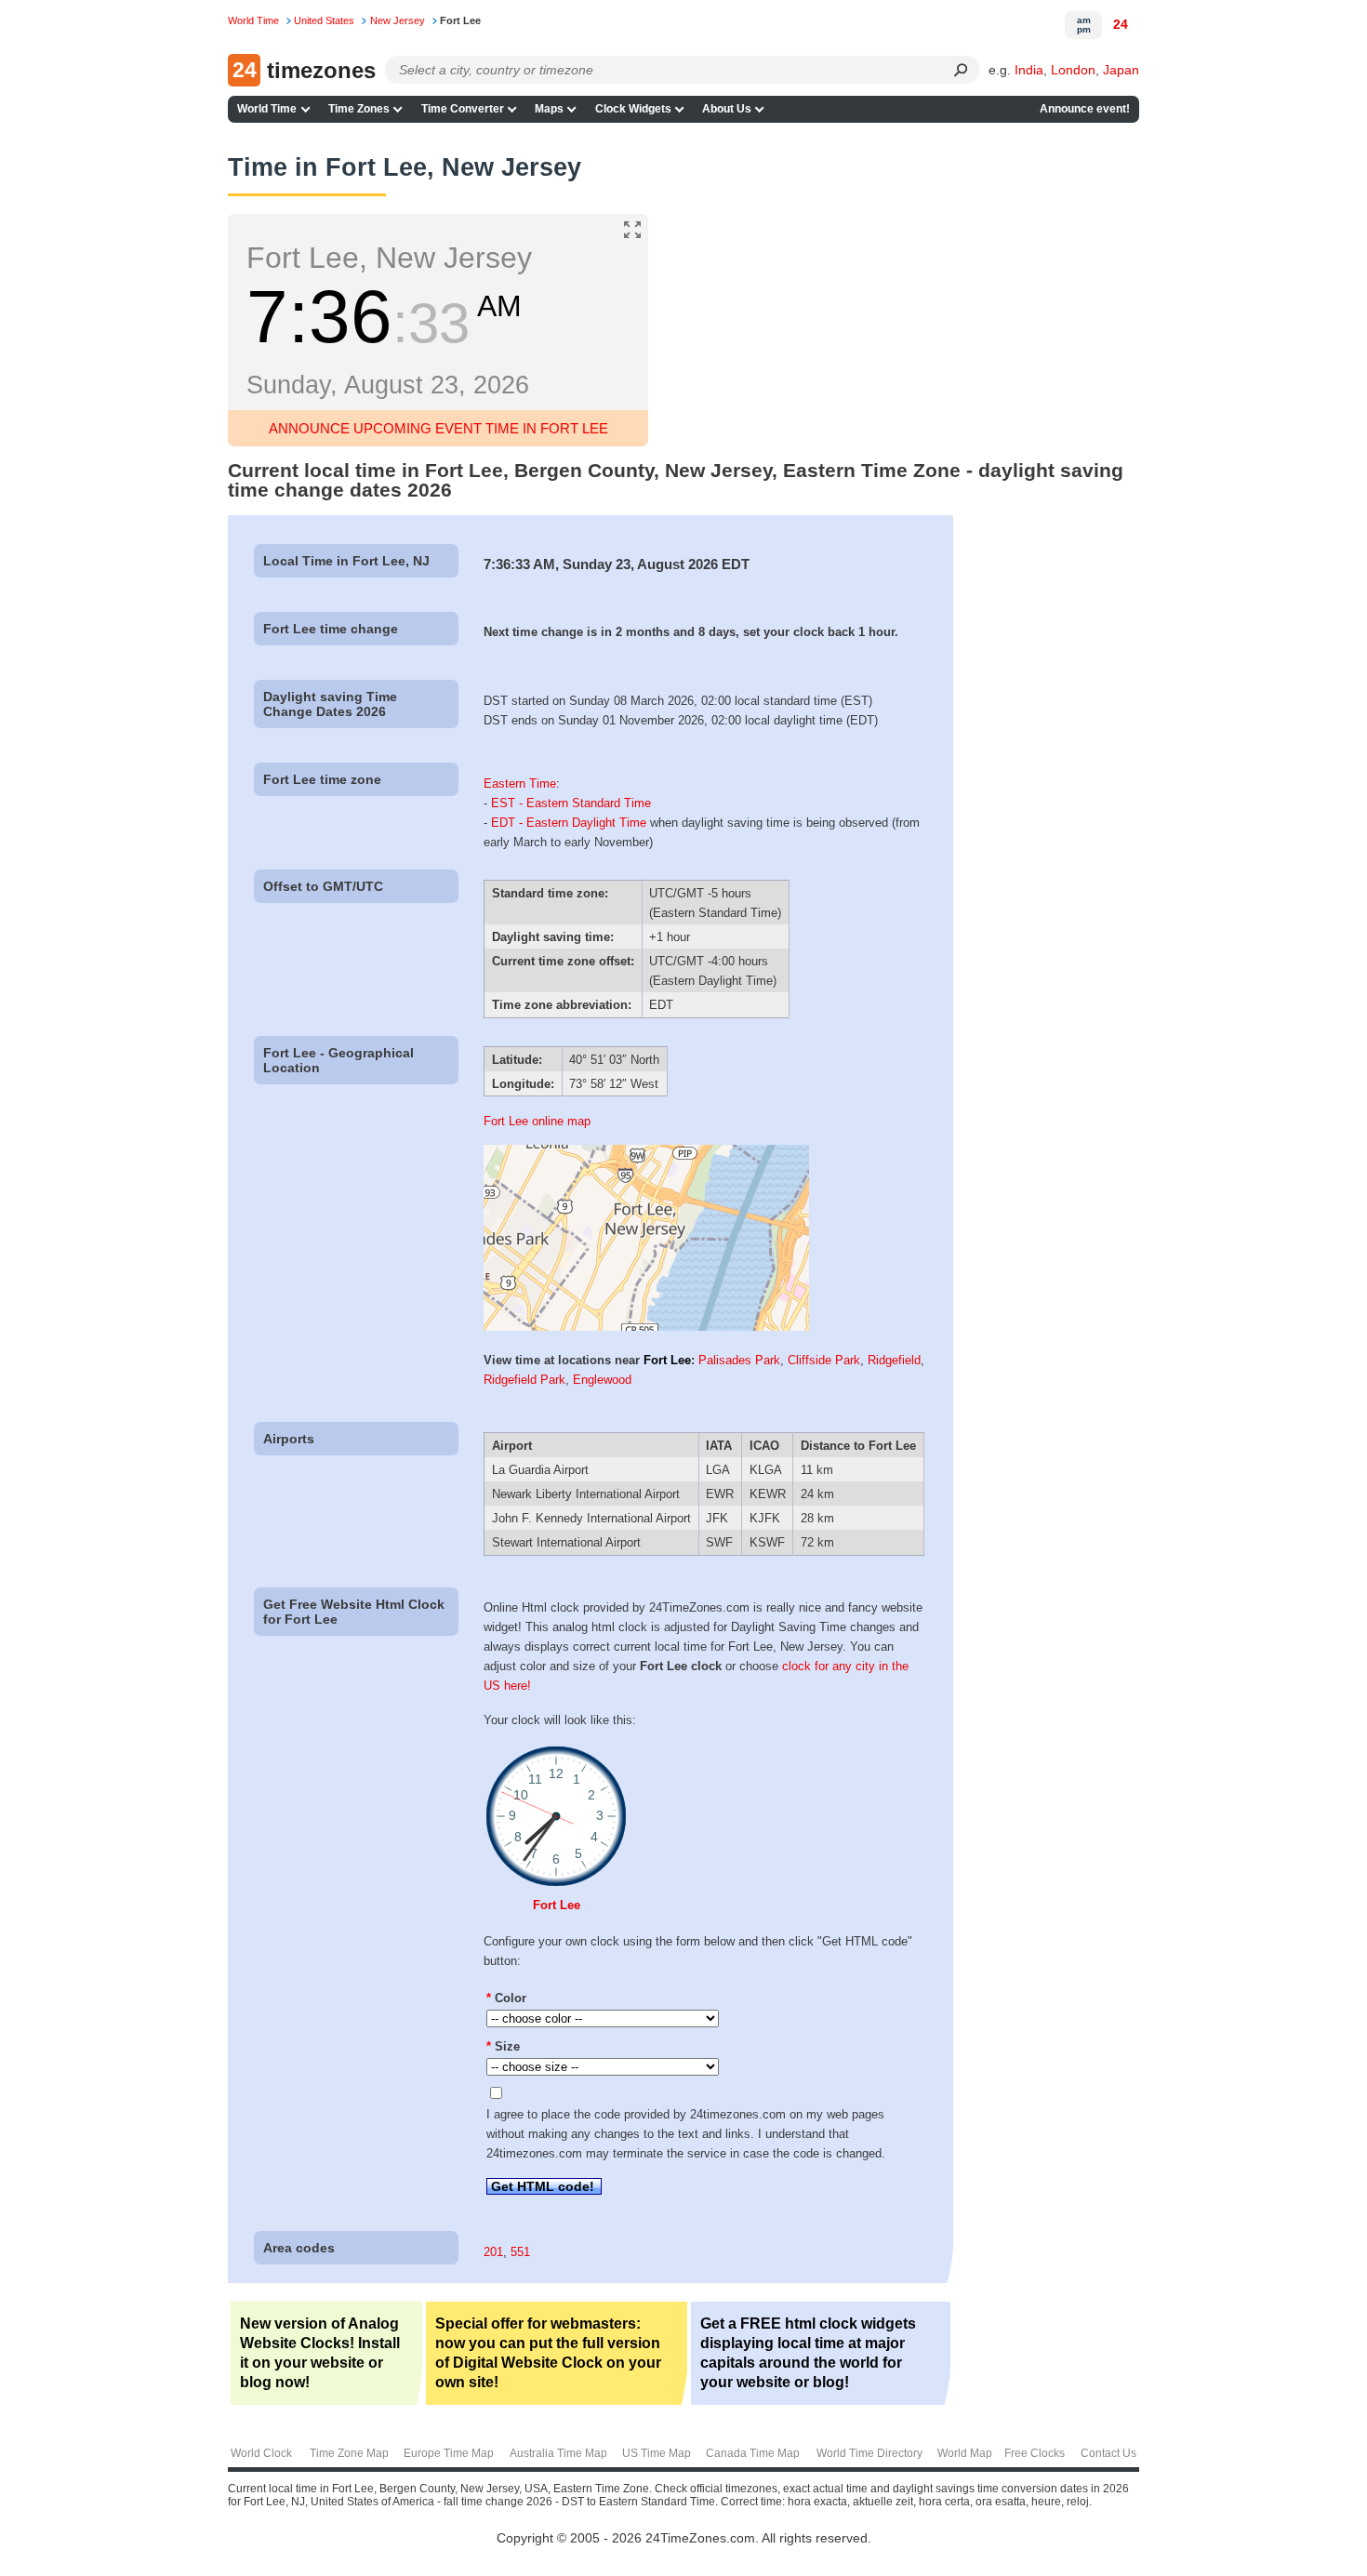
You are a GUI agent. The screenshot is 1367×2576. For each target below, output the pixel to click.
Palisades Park (739, 1360)
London (1073, 70)
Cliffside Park (824, 1360)
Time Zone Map (349, 2453)
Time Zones (359, 109)
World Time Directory (869, 2453)
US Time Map (657, 2453)
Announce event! (1085, 109)
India (1029, 70)
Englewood (602, 1380)
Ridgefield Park (524, 1380)
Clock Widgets (633, 109)
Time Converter (463, 109)
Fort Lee (667, 1360)
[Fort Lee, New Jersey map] (646, 1327)
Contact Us (1108, 2453)
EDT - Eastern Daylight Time (569, 823)
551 (520, 2252)
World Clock (261, 2453)
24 (1121, 24)
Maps (549, 109)
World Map (965, 2453)
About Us (727, 109)
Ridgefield (894, 1360)
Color (506, 1998)
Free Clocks (1035, 2453)
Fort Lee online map (537, 1121)
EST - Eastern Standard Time (571, 803)
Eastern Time (520, 783)
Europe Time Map (449, 2453)
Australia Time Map (558, 2453)
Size (503, 2046)
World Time (267, 109)
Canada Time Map (753, 2453)
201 (493, 2252)
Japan (1121, 70)
